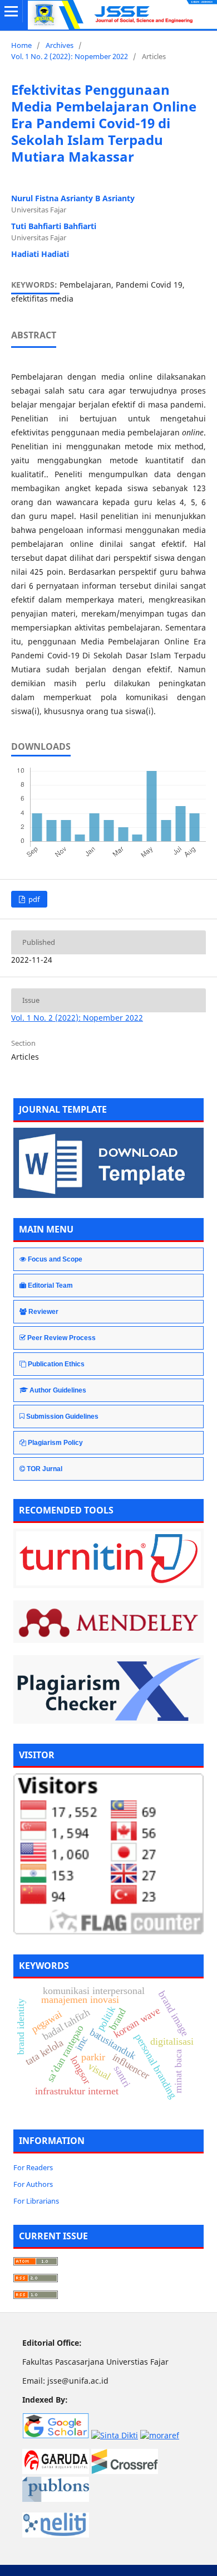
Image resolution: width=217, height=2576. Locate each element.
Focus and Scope (55, 1259)
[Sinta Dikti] (115, 2435)
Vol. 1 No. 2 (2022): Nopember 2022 (70, 56)
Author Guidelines (58, 1390)
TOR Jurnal (45, 1469)
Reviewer (43, 1312)
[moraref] (160, 2435)
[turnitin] (108, 1558)
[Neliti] (56, 2534)
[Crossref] (125, 2471)
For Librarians (36, 2201)
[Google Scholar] (56, 2435)
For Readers (33, 2167)
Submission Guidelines (62, 1416)
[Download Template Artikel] (108, 1195)
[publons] (56, 2499)
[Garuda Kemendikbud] (56, 2471)
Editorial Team (50, 1285)
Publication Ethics (56, 1364)
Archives (60, 45)
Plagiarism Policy (55, 1443)
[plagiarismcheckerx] (108, 1689)
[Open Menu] (11, 11)
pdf (33, 899)
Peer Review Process (61, 1338)
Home (21, 45)
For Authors (33, 2184)
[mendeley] (108, 1622)
